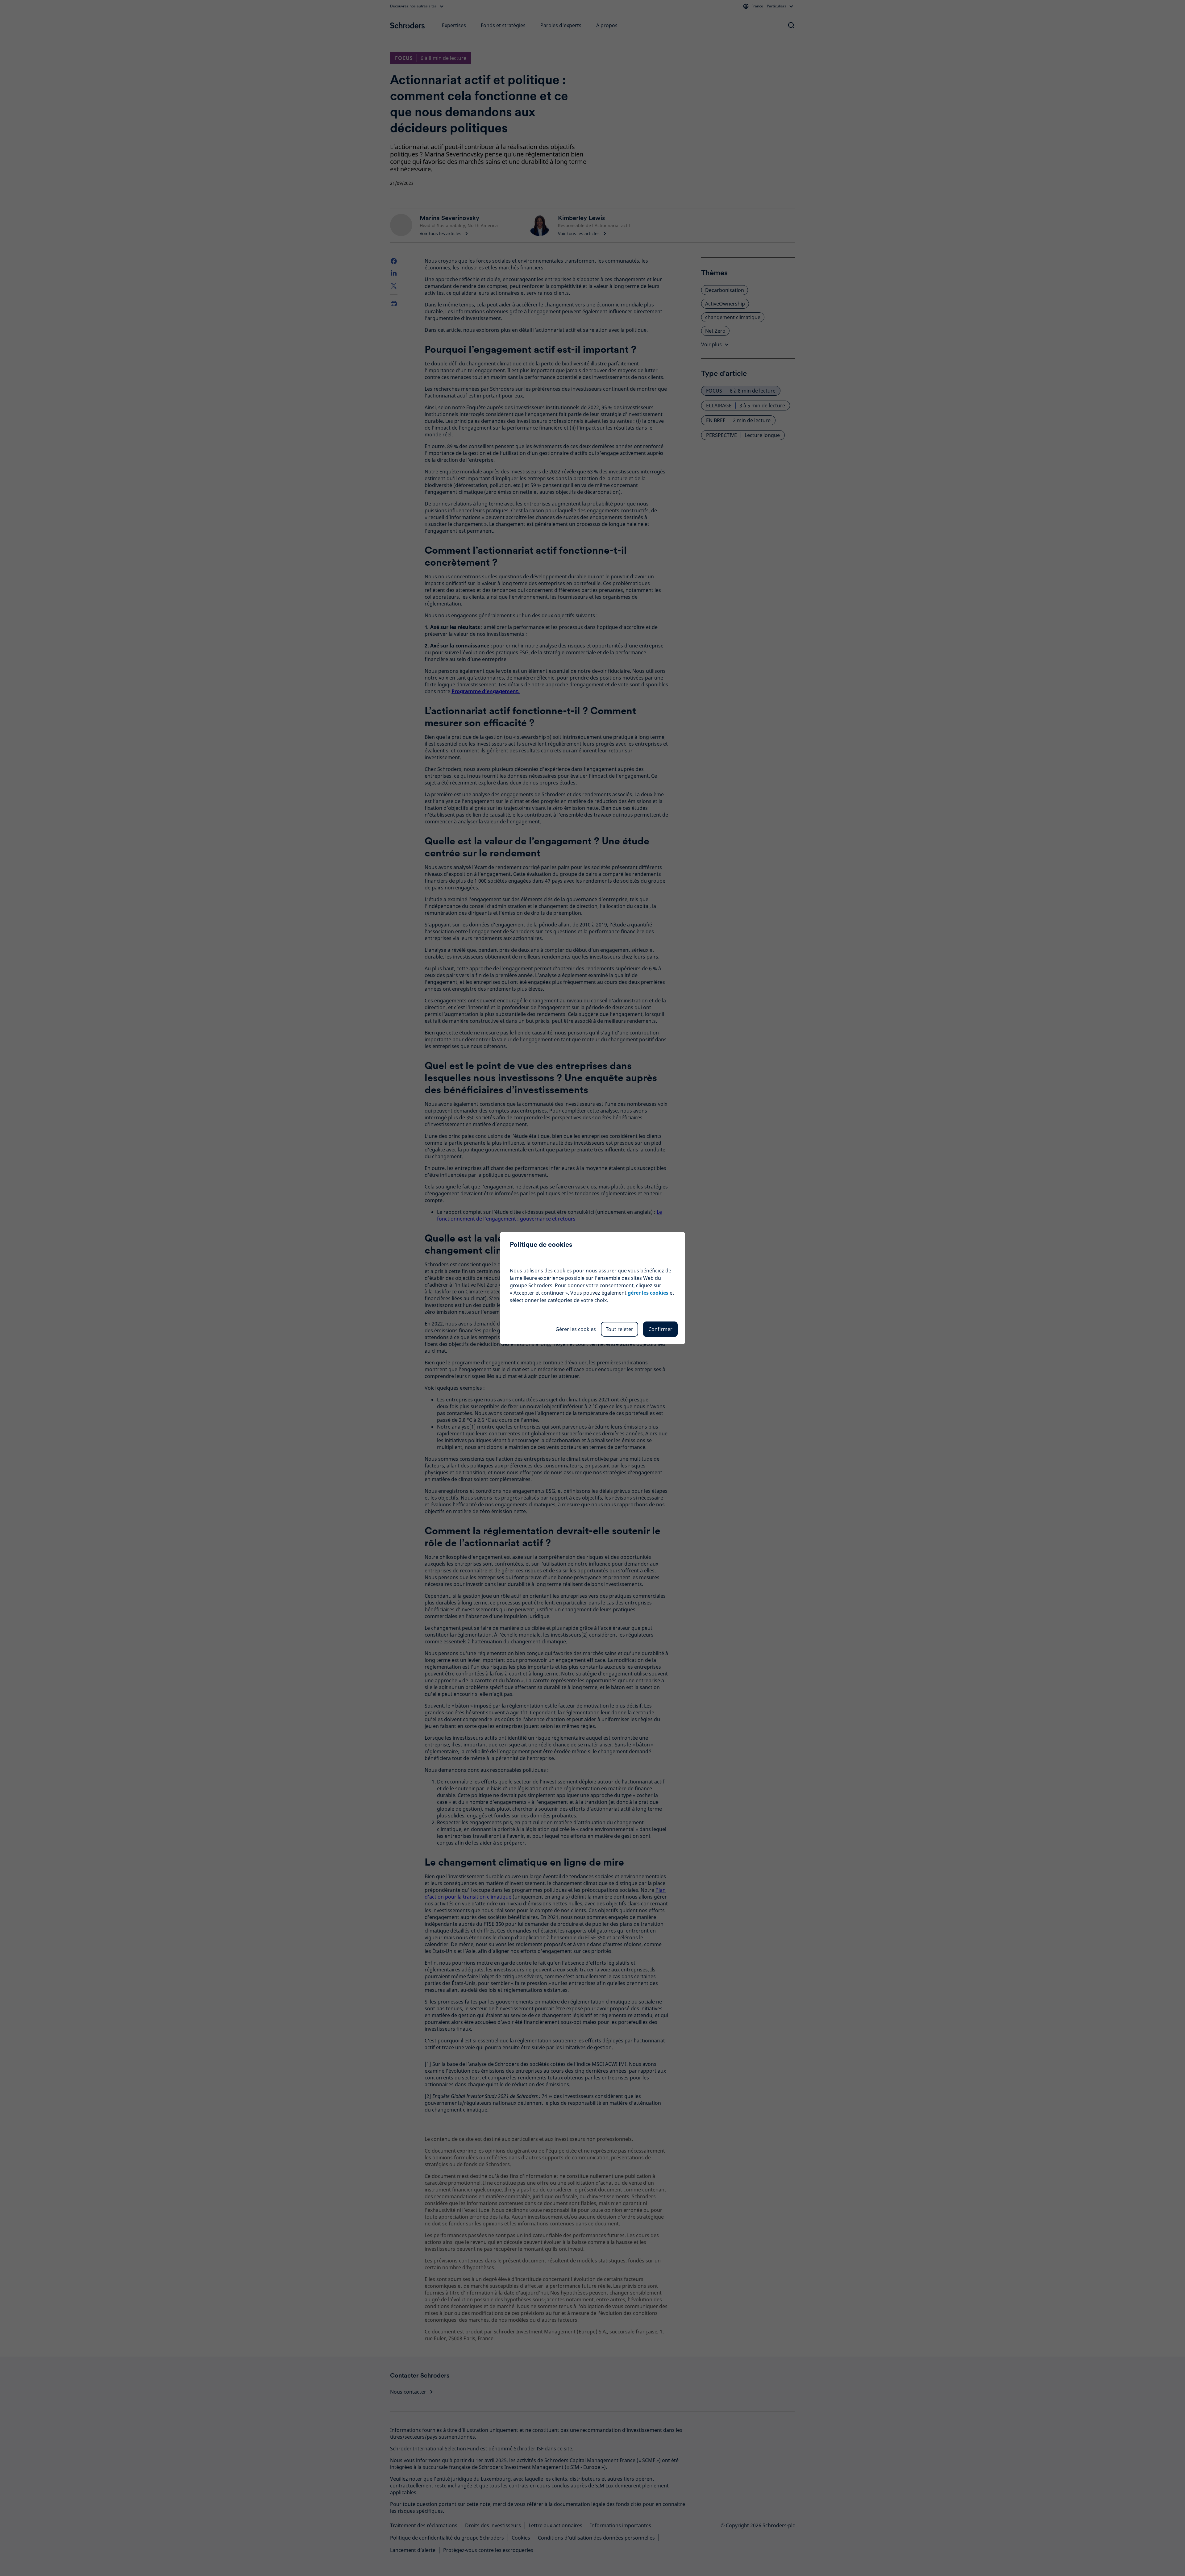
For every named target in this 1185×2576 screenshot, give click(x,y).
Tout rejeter (620, 1329)
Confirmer (660, 1329)
